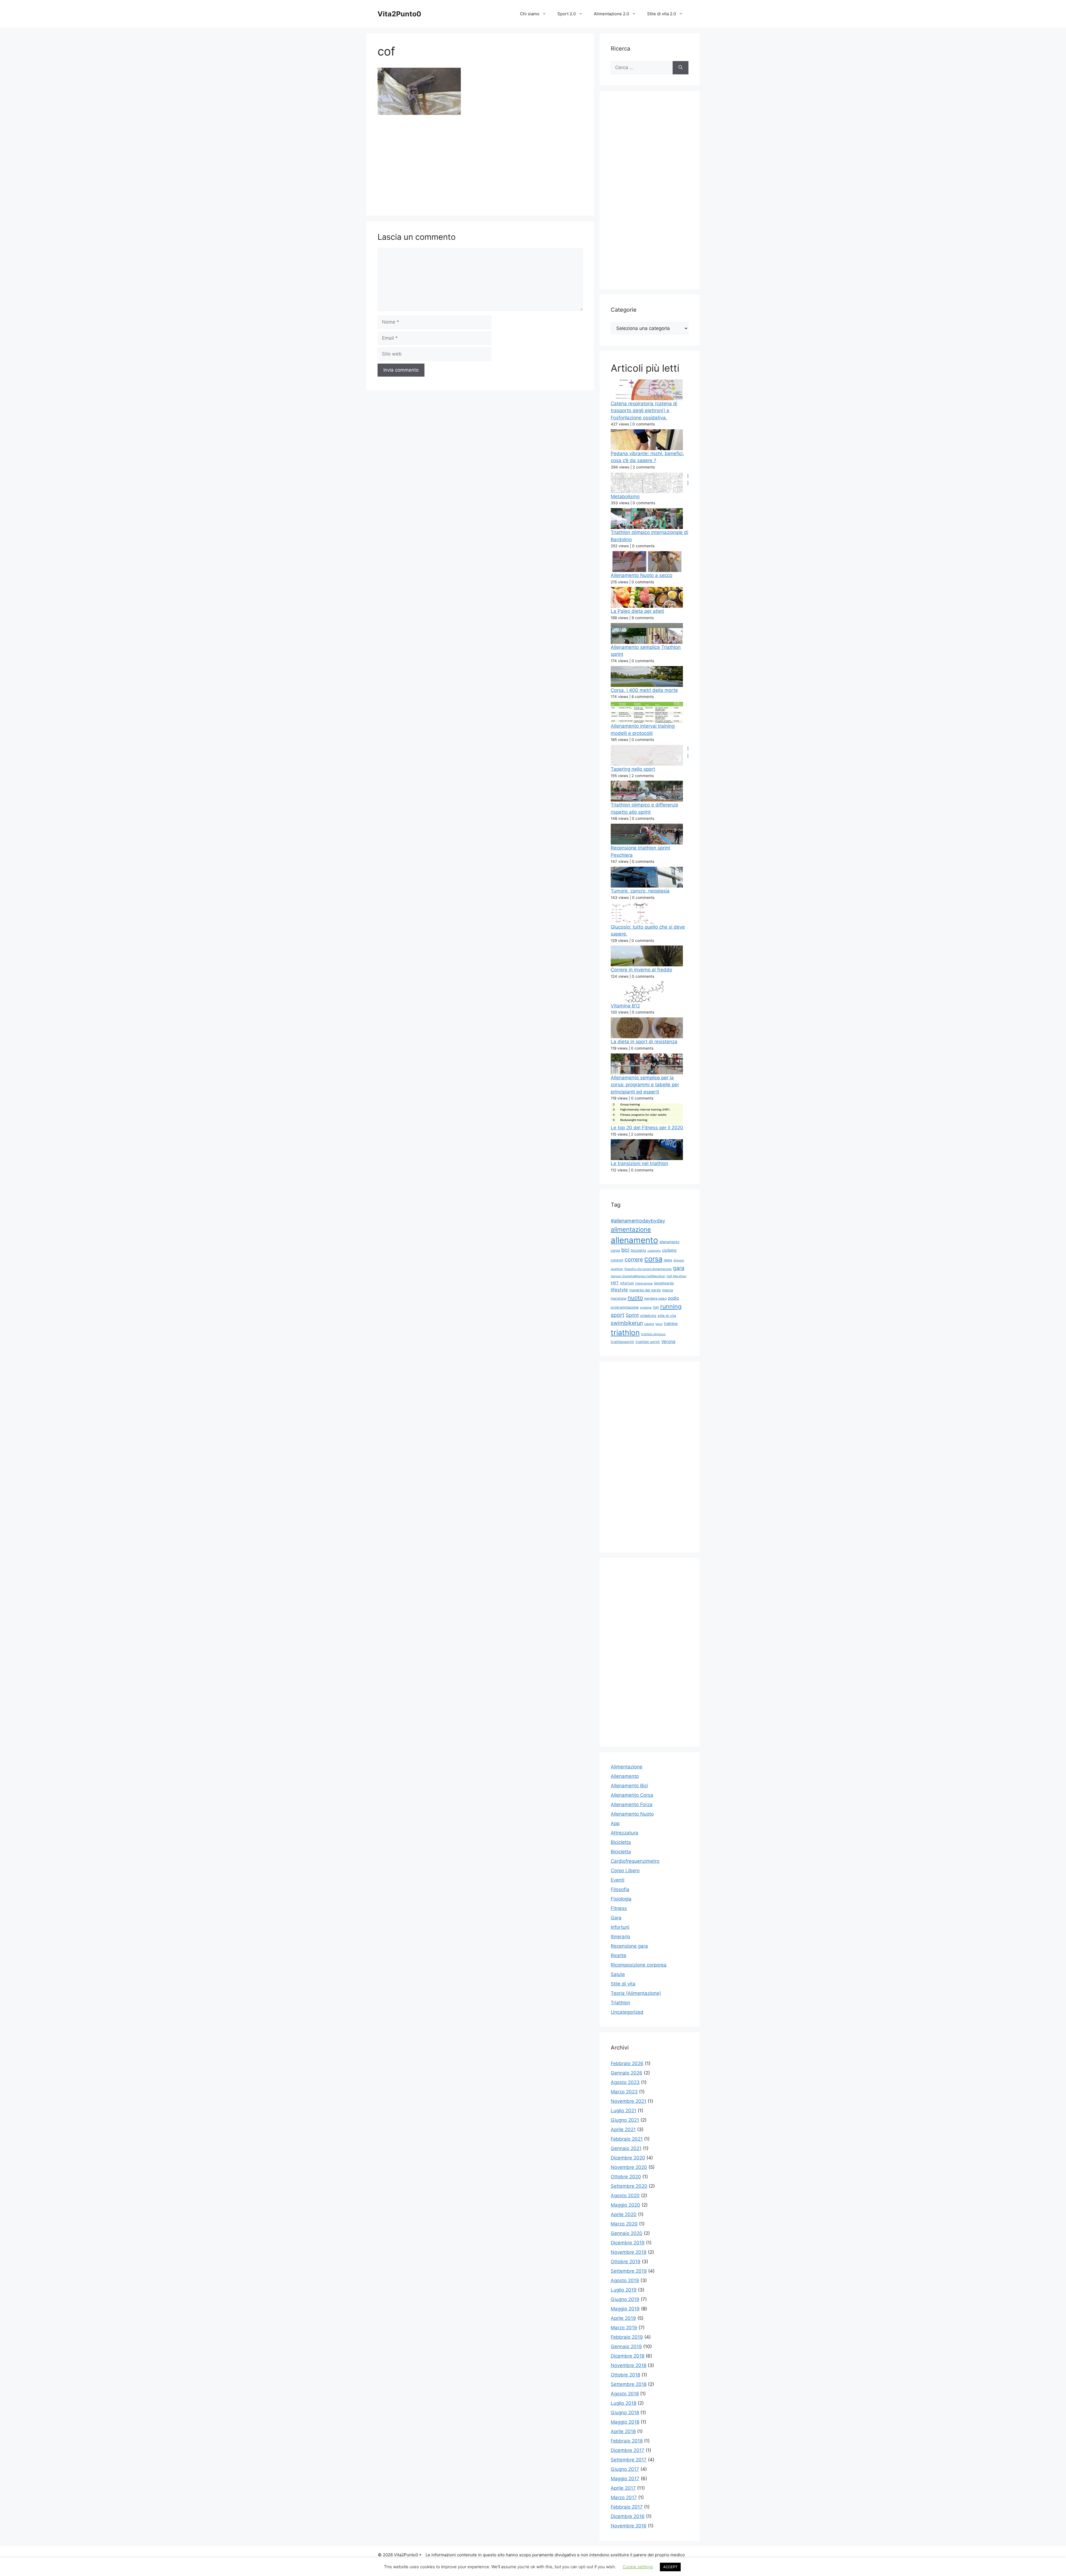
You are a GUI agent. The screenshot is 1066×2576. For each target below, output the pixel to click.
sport (618, 1315)
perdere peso (655, 1298)
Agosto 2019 (625, 2280)
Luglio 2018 (623, 2403)
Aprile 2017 (623, 2488)
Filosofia (620, 1889)
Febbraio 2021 (627, 2139)
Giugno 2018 (625, 2413)
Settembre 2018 (629, 2384)
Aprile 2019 (623, 2318)
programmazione (625, 1307)
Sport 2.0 (567, 14)
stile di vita (667, 1316)
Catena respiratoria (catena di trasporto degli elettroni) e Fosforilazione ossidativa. (644, 411)
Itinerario (620, 1937)
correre (634, 1259)
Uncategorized (627, 2012)
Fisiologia (621, 1899)
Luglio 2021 (623, 2111)
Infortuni (620, 1927)
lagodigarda (664, 1283)
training (671, 1323)
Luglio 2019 (624, 2290)
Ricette (619, 1955)
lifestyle (619, 1290)
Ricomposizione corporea (639, 1965)
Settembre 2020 (629, 2186)
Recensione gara (629, 1946)
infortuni (627, 1283)
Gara (616, 1918)
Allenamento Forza (632, 1804)
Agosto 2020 (625, 2196)
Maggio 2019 (625, 2309)
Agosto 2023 (625, 2082)
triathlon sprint (648, 1342)
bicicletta (638, 1250)
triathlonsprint (622, 1342)
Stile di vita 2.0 (662, 14)
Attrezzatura (624, 1833)
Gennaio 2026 (627, 2073)
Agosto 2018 (625, 2394)
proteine (646, 1308)
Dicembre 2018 (628, 2356)
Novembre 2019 (629, 2252)
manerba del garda (645, 1290)
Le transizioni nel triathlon (639, 1163)
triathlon (625, 1333)
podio (673, 1298)
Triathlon (620, 2003)
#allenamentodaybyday (638, 1221)
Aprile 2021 (623, 2129)
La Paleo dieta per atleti (637, 611)
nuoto (635, 1298)
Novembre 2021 (628, 2101)
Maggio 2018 (625, 2422)
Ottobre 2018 (625, 2375)
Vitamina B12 (625, 1006)
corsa (653, 1259)
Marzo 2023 (624, 2092)
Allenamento (625, 1776)
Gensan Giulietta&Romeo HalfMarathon (638, 1276)
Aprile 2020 (624, 2214)
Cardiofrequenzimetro (635, 1861)
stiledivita (648, 1316)
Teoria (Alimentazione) (636, 1993)
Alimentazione (627, 1767)
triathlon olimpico (653, 1334)
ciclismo (669, 1250)
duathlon (617, 1269)
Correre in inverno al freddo (641, 970)
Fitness (619, 1908)
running (671, 1306)
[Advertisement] (480, 163)
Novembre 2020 (629, 2167)
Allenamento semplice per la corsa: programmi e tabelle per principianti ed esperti (645, 1085)
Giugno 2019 (625, 2299)
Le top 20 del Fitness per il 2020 (647, 1128)
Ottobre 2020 (626, 2177)
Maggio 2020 (625, 2205)
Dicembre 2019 (628, 2243)
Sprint (632, 1315)
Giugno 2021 (625, 2120)
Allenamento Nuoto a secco (642, 575)
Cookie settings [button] (638, 2567)
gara (679, 1268)
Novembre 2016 (629, 2526)
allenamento (634, 1240)
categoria (654, 1251)
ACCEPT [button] (670, 2567)
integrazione (644, 1283)
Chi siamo (530, 14)
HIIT (615, 1283)
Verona (668, 1341)
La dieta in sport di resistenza (644, 1042)
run (656, 1307)
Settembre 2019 (629, 2271)
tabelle (649, 1324)
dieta (668, 1260)
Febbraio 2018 (627, 2441)
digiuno (679, 1260)
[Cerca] (681, 68)
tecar (659, 1324)
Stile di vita (623, 1984)
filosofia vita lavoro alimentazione (648, 1269)
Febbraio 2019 (627, 2337)
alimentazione (631, 1229)
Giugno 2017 (625, 2469)
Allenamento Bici (629, 1786)
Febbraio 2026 (627, 2063)
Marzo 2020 (624, 2224)
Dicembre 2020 (628, 2158)
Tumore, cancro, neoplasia (640, 891)
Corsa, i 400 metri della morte (644, 690)
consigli (617, 1260)
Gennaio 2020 (627, 2233)
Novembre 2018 (628, 2365)
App (615, 1823)
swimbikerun (627, 1323)
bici (625, 1250)
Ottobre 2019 (626, 2262)
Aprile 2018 (623, 2431)
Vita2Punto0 (399, 14)
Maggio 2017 (625, 2479)
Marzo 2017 (624, 2497)
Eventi (618, 1880)
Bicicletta (621, 1842)
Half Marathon (676, 1276)
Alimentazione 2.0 (611, 14)
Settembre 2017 (629, 2460)
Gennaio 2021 (626, 2148)
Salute (618, 1974)
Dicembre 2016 (628, 2516)
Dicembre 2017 (628, 2450)
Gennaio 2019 (626, 2346)
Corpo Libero (625, 1871)
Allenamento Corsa (632, 1795)
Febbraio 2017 (627, 2507)
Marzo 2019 (624, 2328)
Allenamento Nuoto (632, 1814)
